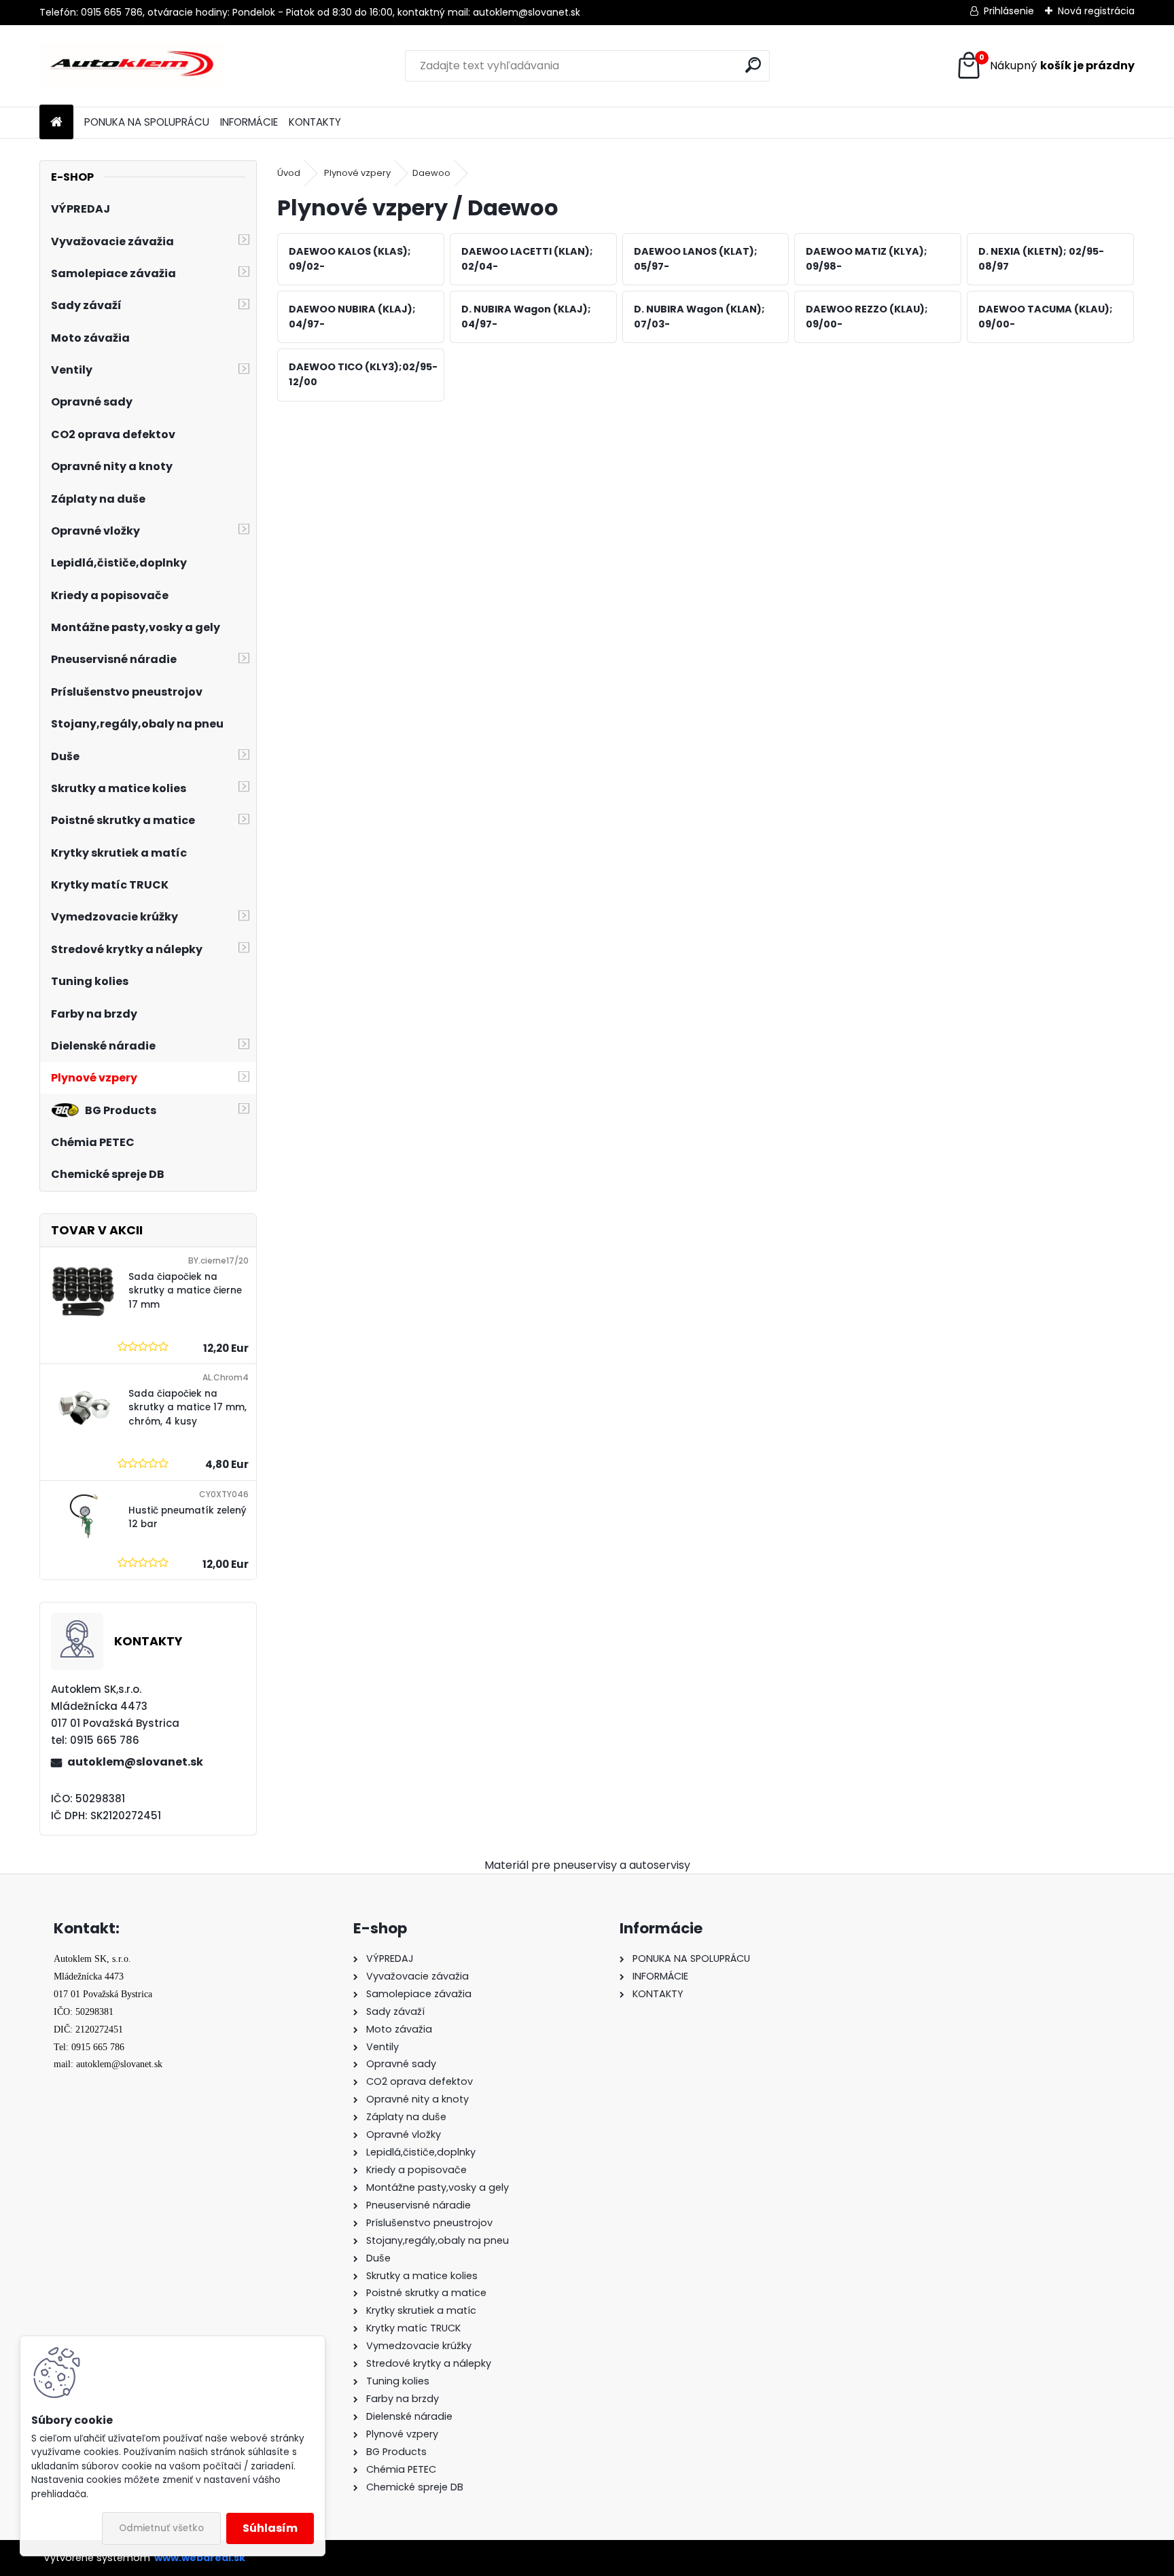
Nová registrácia (1096, 11)
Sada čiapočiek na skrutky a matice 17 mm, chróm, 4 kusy (188, 1408)
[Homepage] (56, 123)
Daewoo (431, 173)
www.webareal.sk (200, 2558)
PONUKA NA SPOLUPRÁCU (147, 122)
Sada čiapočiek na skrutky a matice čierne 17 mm (185, 1291)
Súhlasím (270, 2528)
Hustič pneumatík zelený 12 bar (188, 1517)
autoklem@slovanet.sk (135, 1762)
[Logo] (133, 66)
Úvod (289, 173)
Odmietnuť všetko (161, 2528)
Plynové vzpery (357, 173)
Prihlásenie (1009, 11)
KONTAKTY (315, 122)
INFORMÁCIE (249, 122)
